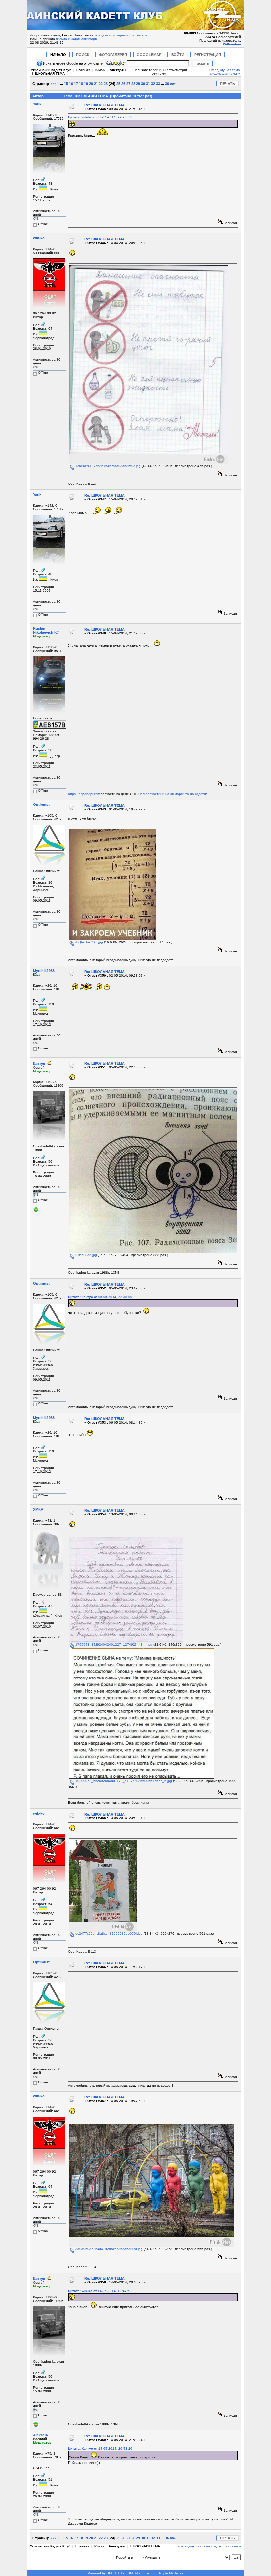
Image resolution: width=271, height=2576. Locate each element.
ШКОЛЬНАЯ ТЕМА (50, 74)
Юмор (100, 70)
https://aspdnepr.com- (85, 794)
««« (53, 84)
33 (158, 84)
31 (148, 84)
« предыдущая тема (224, 70)
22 (101, 84)
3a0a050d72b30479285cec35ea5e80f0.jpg (109, 2249)
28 (133, 84)
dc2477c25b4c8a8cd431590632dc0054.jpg (109, 1933)
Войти (178, 55)
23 (106, 84)
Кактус (39, 1064)
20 (91, 84)
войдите (102, 35)
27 (128, 84)
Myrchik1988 (44, 971)
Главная (83, 70)
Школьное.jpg (86, 1255)
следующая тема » (225, 74)
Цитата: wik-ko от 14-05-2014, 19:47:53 (100, 2291)
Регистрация (208, 55)
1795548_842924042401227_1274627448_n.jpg (113, 1645)
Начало (58, 55)
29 (138, 84)
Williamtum (232, 44)
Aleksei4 (40, 2435)
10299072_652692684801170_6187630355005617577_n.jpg (123, 1781)
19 (86, 84)
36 (167, 84)
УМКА (38, 1509)
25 (118, 84)
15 (66, 84)
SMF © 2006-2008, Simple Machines (155, 2573)
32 (153, 84)
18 (81, 84)
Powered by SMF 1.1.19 (106, 2573)
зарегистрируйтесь (132, 35)
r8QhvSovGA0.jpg (89, 942)
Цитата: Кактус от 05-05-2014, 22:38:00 (100, 1297)
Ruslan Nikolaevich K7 (46, 630)
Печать (228, 84)
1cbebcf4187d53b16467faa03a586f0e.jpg (108, 466)
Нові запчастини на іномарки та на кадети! (173, 794)
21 (96, 84)
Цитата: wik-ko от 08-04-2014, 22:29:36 (100, 117)
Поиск (83, 55)
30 (143, 84)
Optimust (41, 805)
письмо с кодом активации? (78, 39)
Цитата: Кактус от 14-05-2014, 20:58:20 (100, 2448)
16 (71, 84)
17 (76, 84)
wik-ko (39, 238)
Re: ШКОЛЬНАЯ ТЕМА (104, 105)
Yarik (37, 104)
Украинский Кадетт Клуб (51, 70)
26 (123, 84)
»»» (173, 84)
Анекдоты (118, 70)
